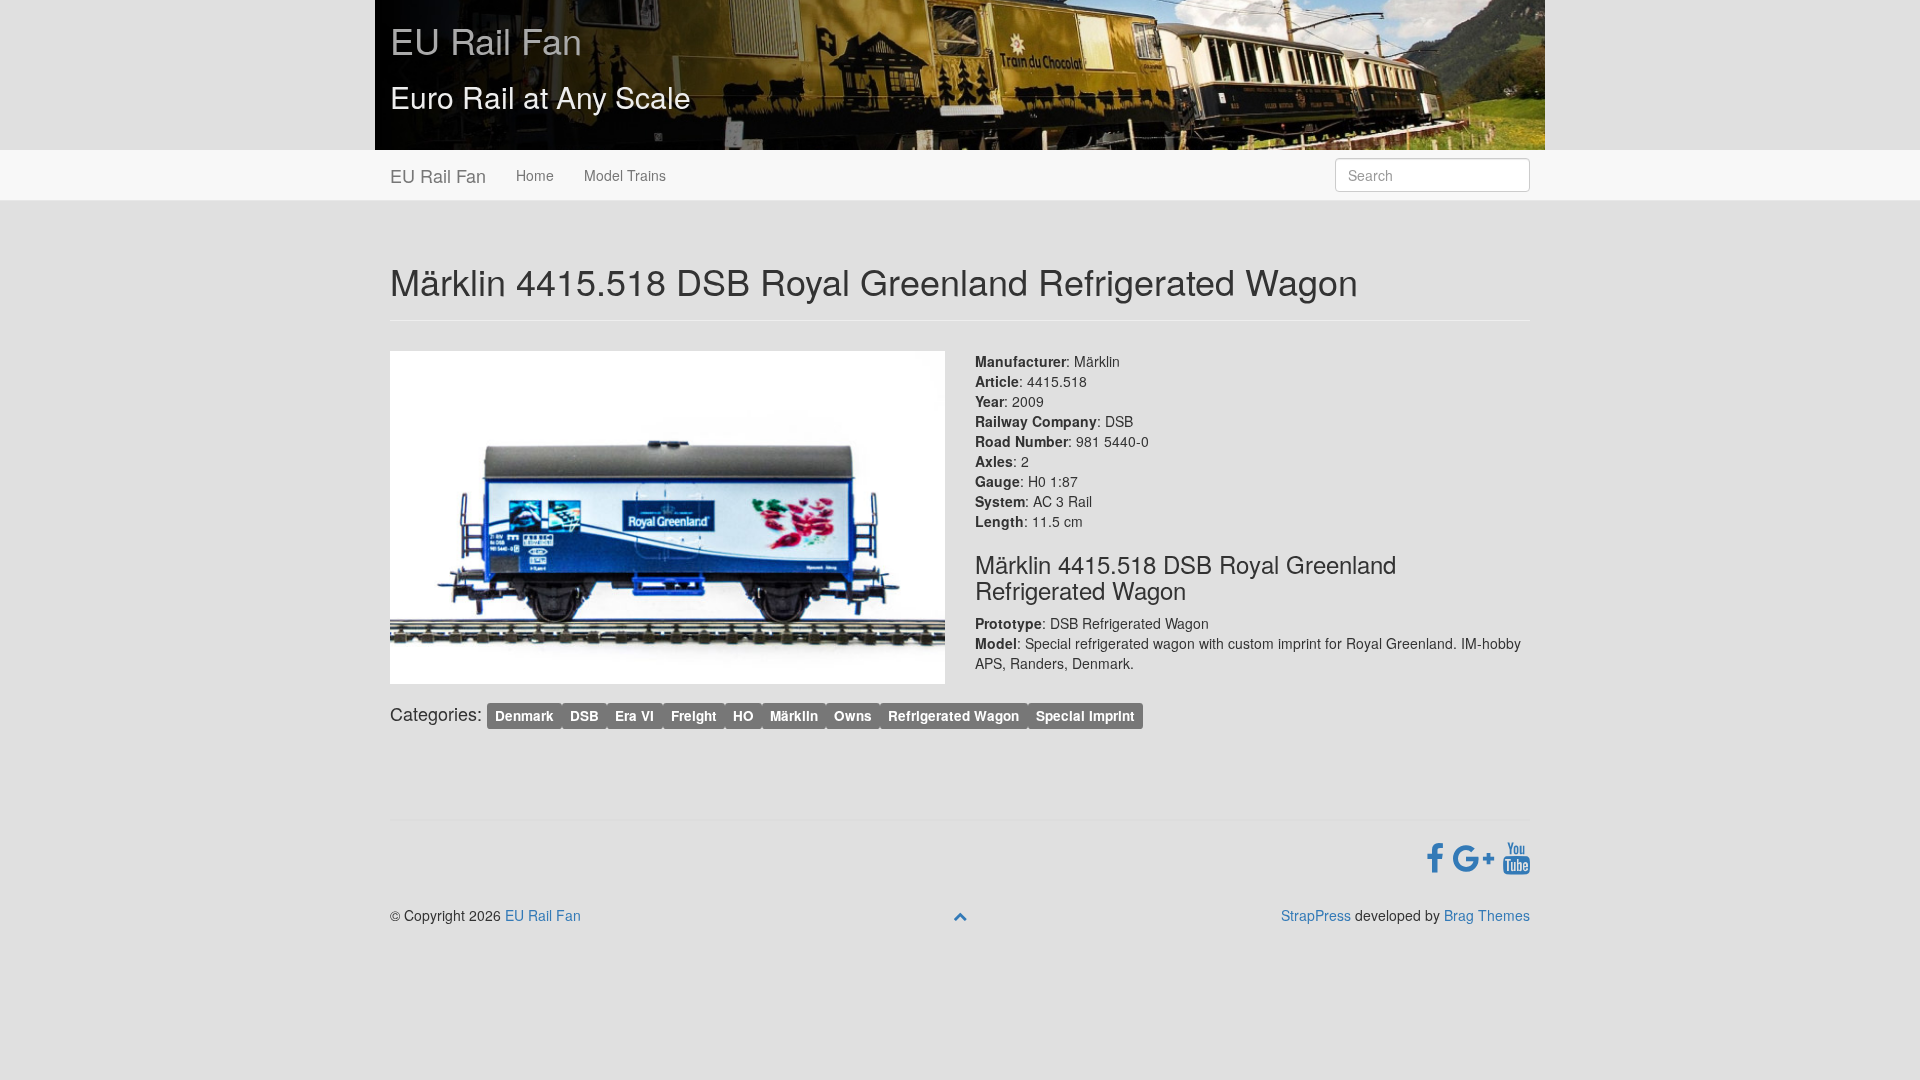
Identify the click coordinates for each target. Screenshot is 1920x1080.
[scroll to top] (960, 915)
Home (535, 175)
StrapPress (1316, 915)
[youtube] (1516, 856)
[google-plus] (1478, 856)
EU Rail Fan (486, 39)
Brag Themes (1487, 915)
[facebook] (1439, 856)
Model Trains (625, 175)
